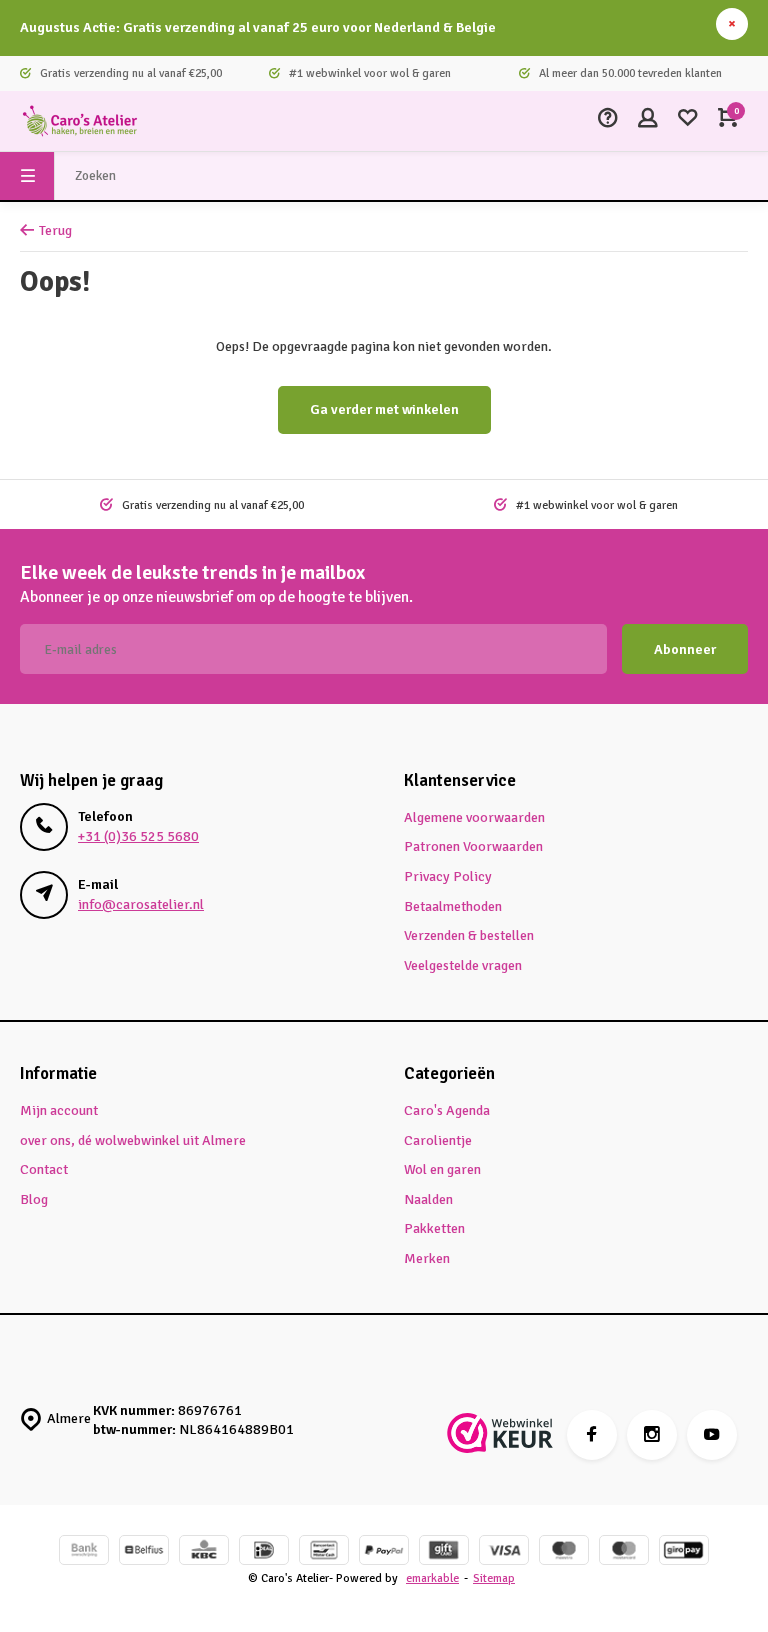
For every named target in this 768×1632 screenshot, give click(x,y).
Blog (34, 1199)
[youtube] (712, 1435)
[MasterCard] (624, 1552)
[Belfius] (144, 1552)
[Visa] (504, 1552)
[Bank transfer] (84, 1552)
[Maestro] (564, 1552)
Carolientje (438, 1140)
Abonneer (685, 649)
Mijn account (59, 1110)
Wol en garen (442, 1169)
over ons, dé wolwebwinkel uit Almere (133, 1140)
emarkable (432, 1578)
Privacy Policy (448, 876)
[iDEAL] (264, 1552)
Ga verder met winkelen (384, 409)
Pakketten (434, 1228)
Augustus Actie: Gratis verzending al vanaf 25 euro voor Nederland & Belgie (258, 27)
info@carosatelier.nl (141, 904)
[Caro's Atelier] (80, 121)
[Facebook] (592, 1435)
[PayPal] (384, 1552)
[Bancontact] (324, 1552)
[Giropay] (684, 1552)
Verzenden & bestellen (469, 935)
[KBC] (204, 1552)
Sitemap (494, 1578)
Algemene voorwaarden (474, 817)
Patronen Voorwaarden (473, 846)
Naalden (428, 1199)
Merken (427, 1258)
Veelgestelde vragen (463, 965)
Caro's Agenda (447, 1110)
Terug (55, 230)
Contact (44, 1169)
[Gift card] (444, 1552)
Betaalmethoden (453, 906)
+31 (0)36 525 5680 (138, 836)
